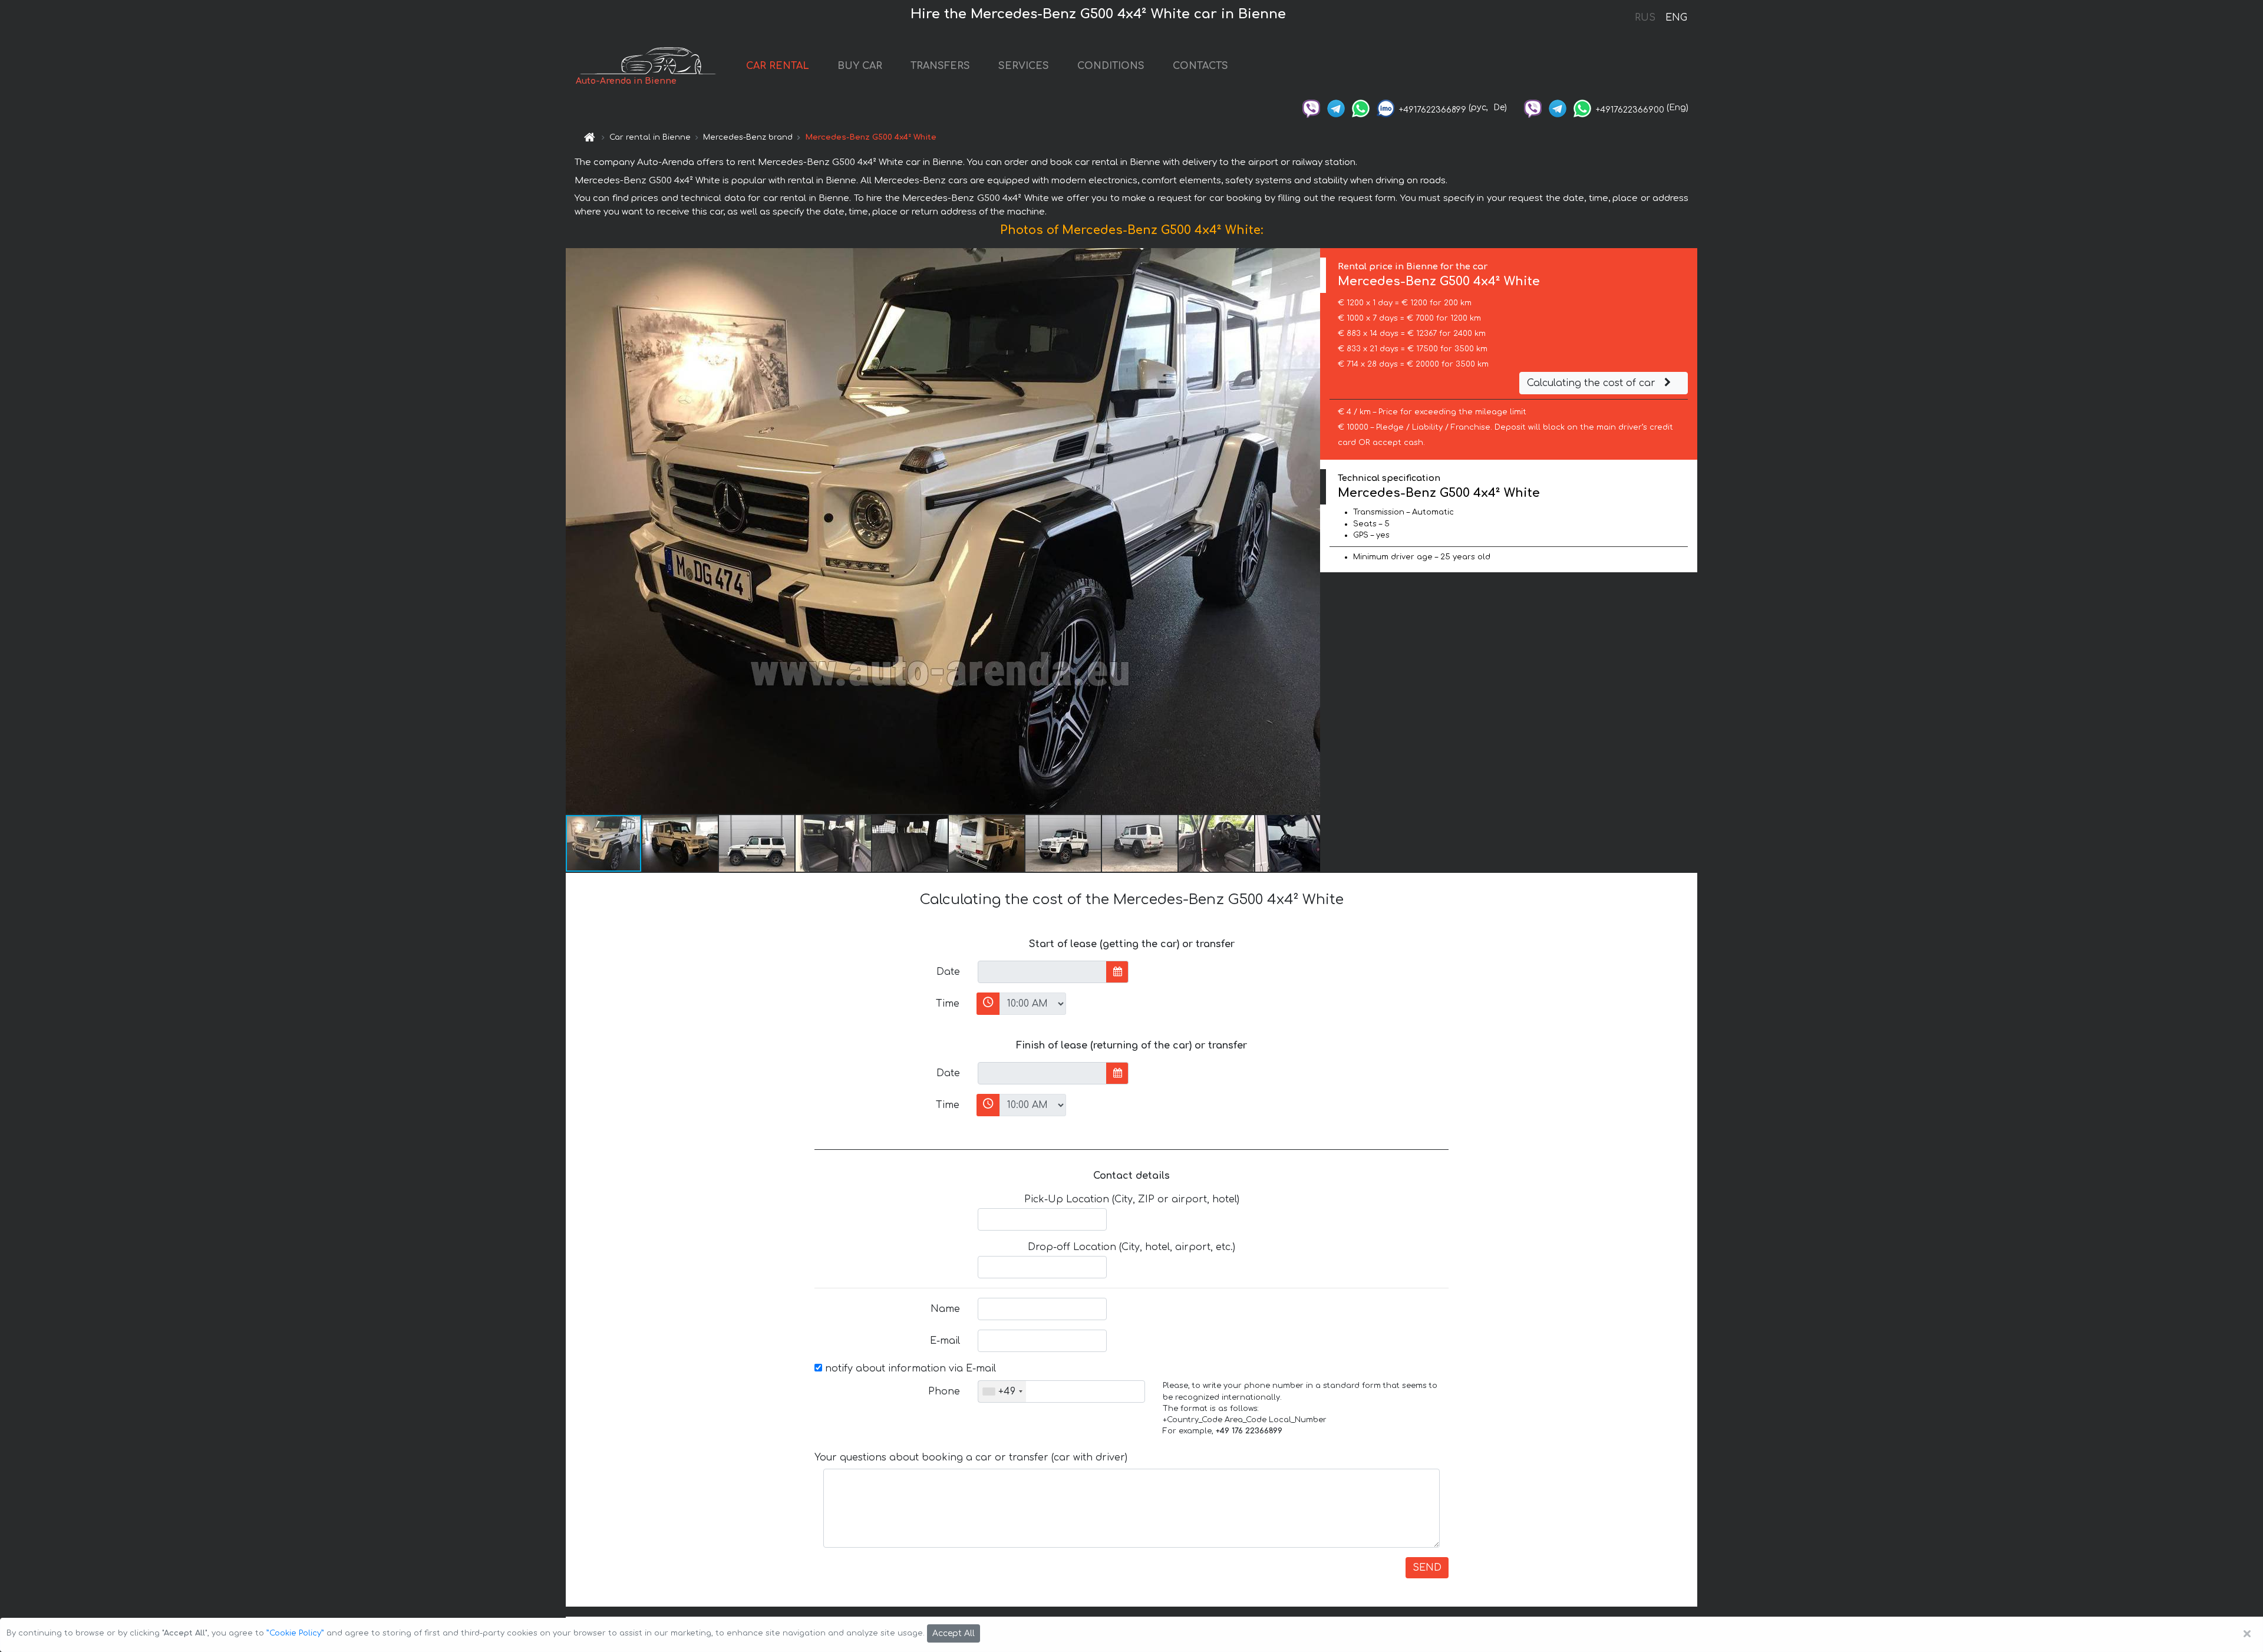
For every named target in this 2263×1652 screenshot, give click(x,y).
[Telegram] (1336, 108)
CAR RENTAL (778, 66)
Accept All (954, 1633)
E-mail (945, 1341)
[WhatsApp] (1361, 108)
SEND (1427, 1568)
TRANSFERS (940, 66)
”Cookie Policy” (295, 1633)
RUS (1645, 18)
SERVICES (1024, 66)
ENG (1676, 18)
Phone (944, 1391)
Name (945, 1309)
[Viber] (1311, 108)
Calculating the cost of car (1593, 383)
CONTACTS (1200, 66)
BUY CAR (860, 66)
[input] (1042, 972)
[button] (1309, 531)
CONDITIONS (1111, 66)
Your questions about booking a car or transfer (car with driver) (971, 1458)
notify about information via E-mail (909, 1369)
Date (948, 972)
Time (948, 1004)
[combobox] (1002, 1391)
